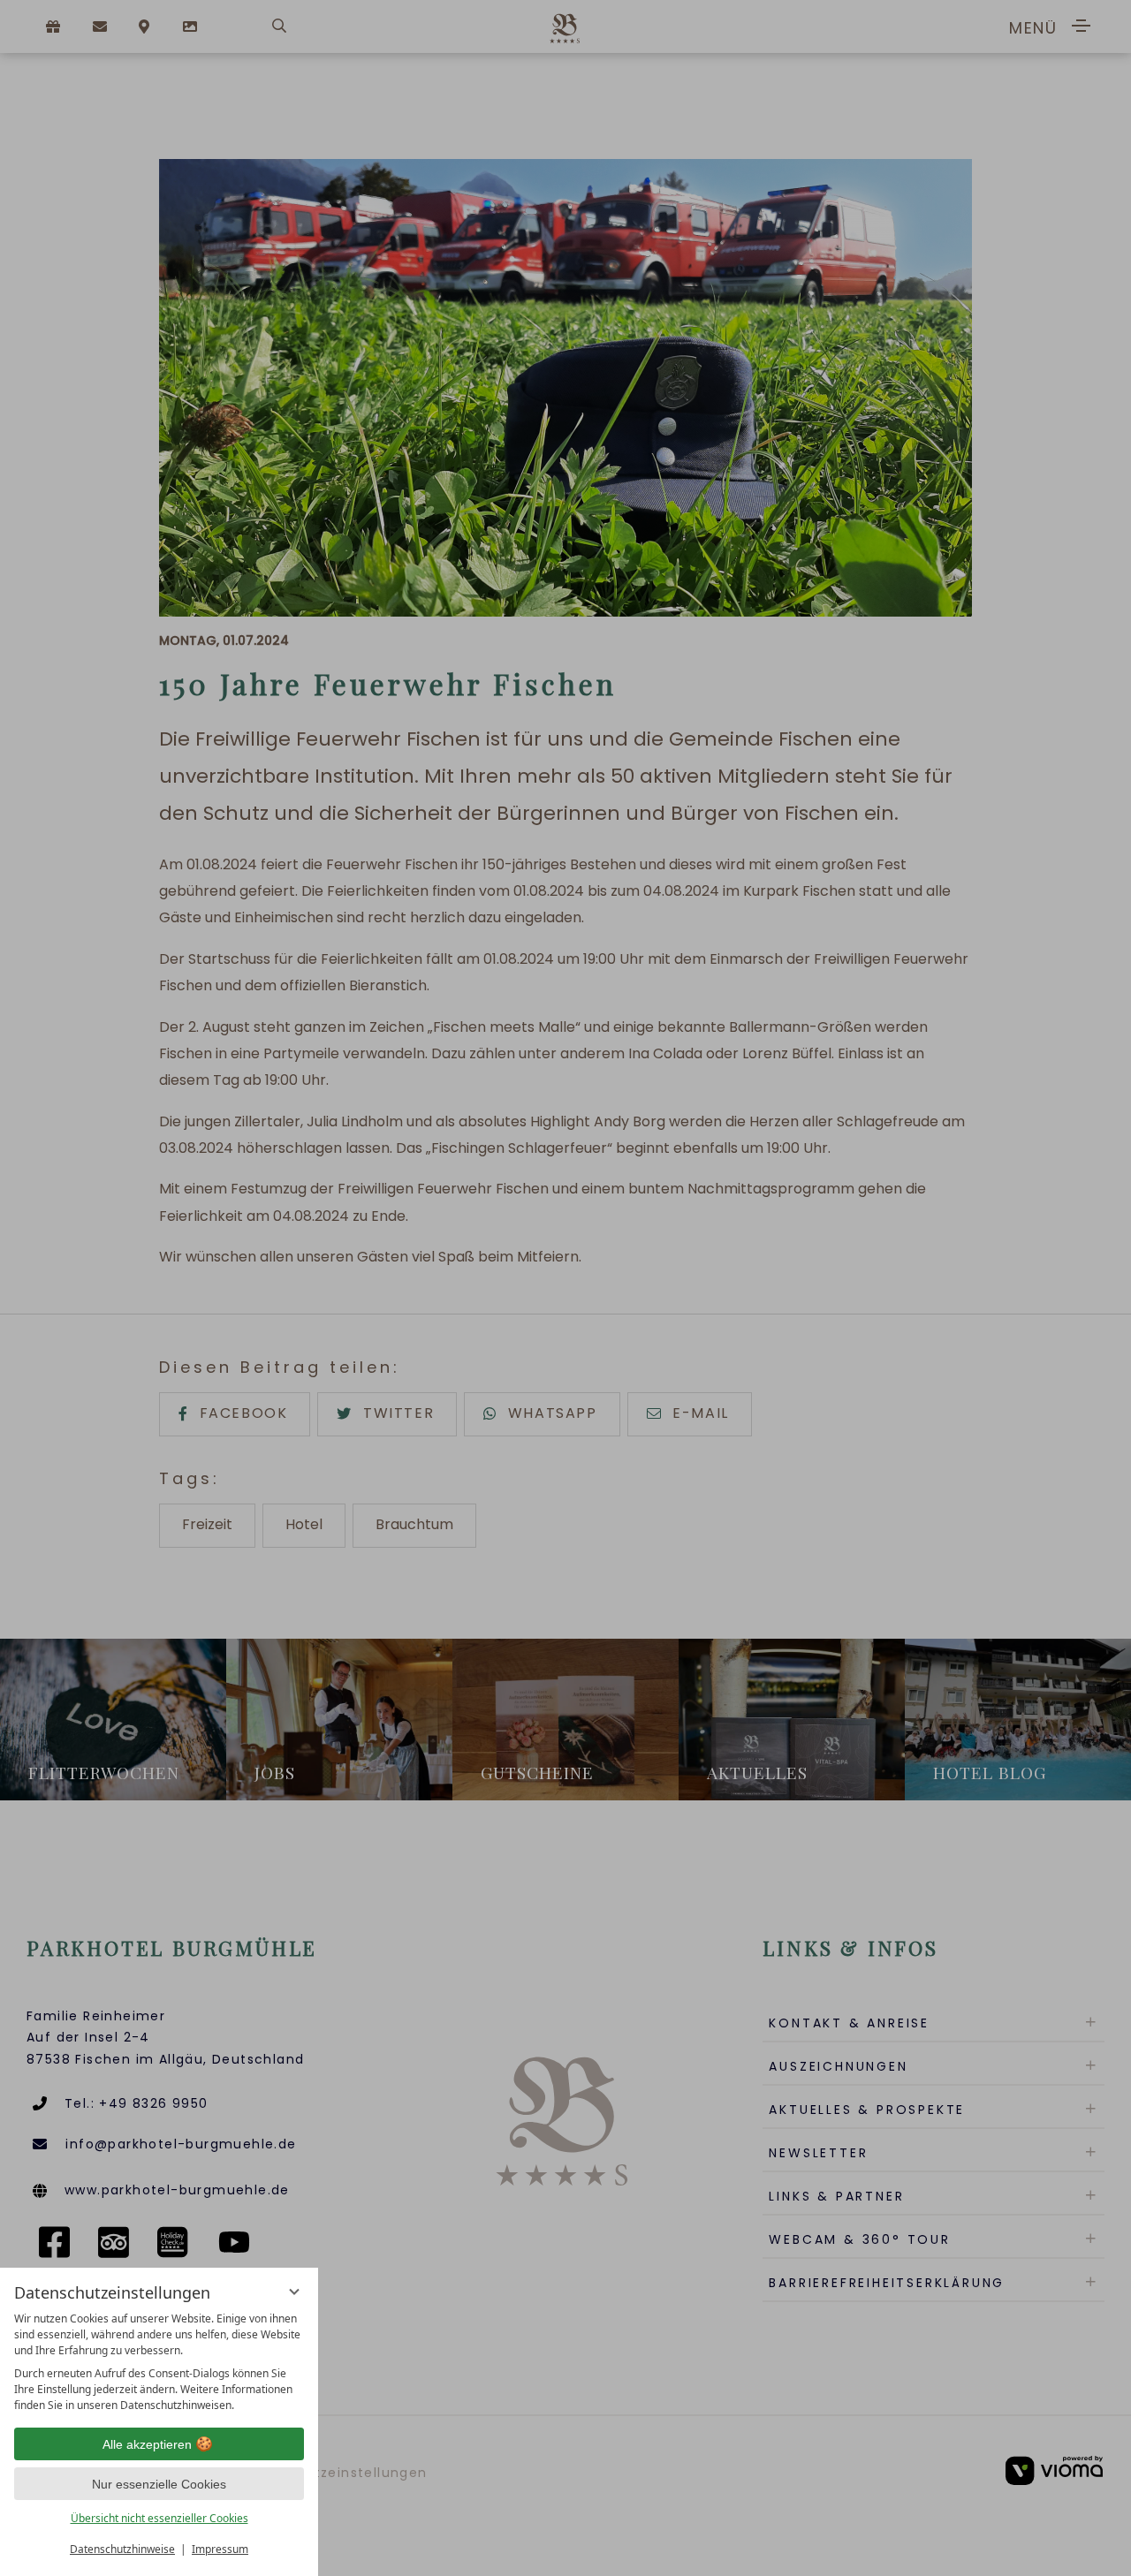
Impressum (220, 2549)
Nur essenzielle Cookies (159, 2484)
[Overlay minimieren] (294, 2292)
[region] (159, 2362)
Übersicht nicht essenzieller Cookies (159, 2518)
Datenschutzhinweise (122, 2549)
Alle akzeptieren (147, 2444)
